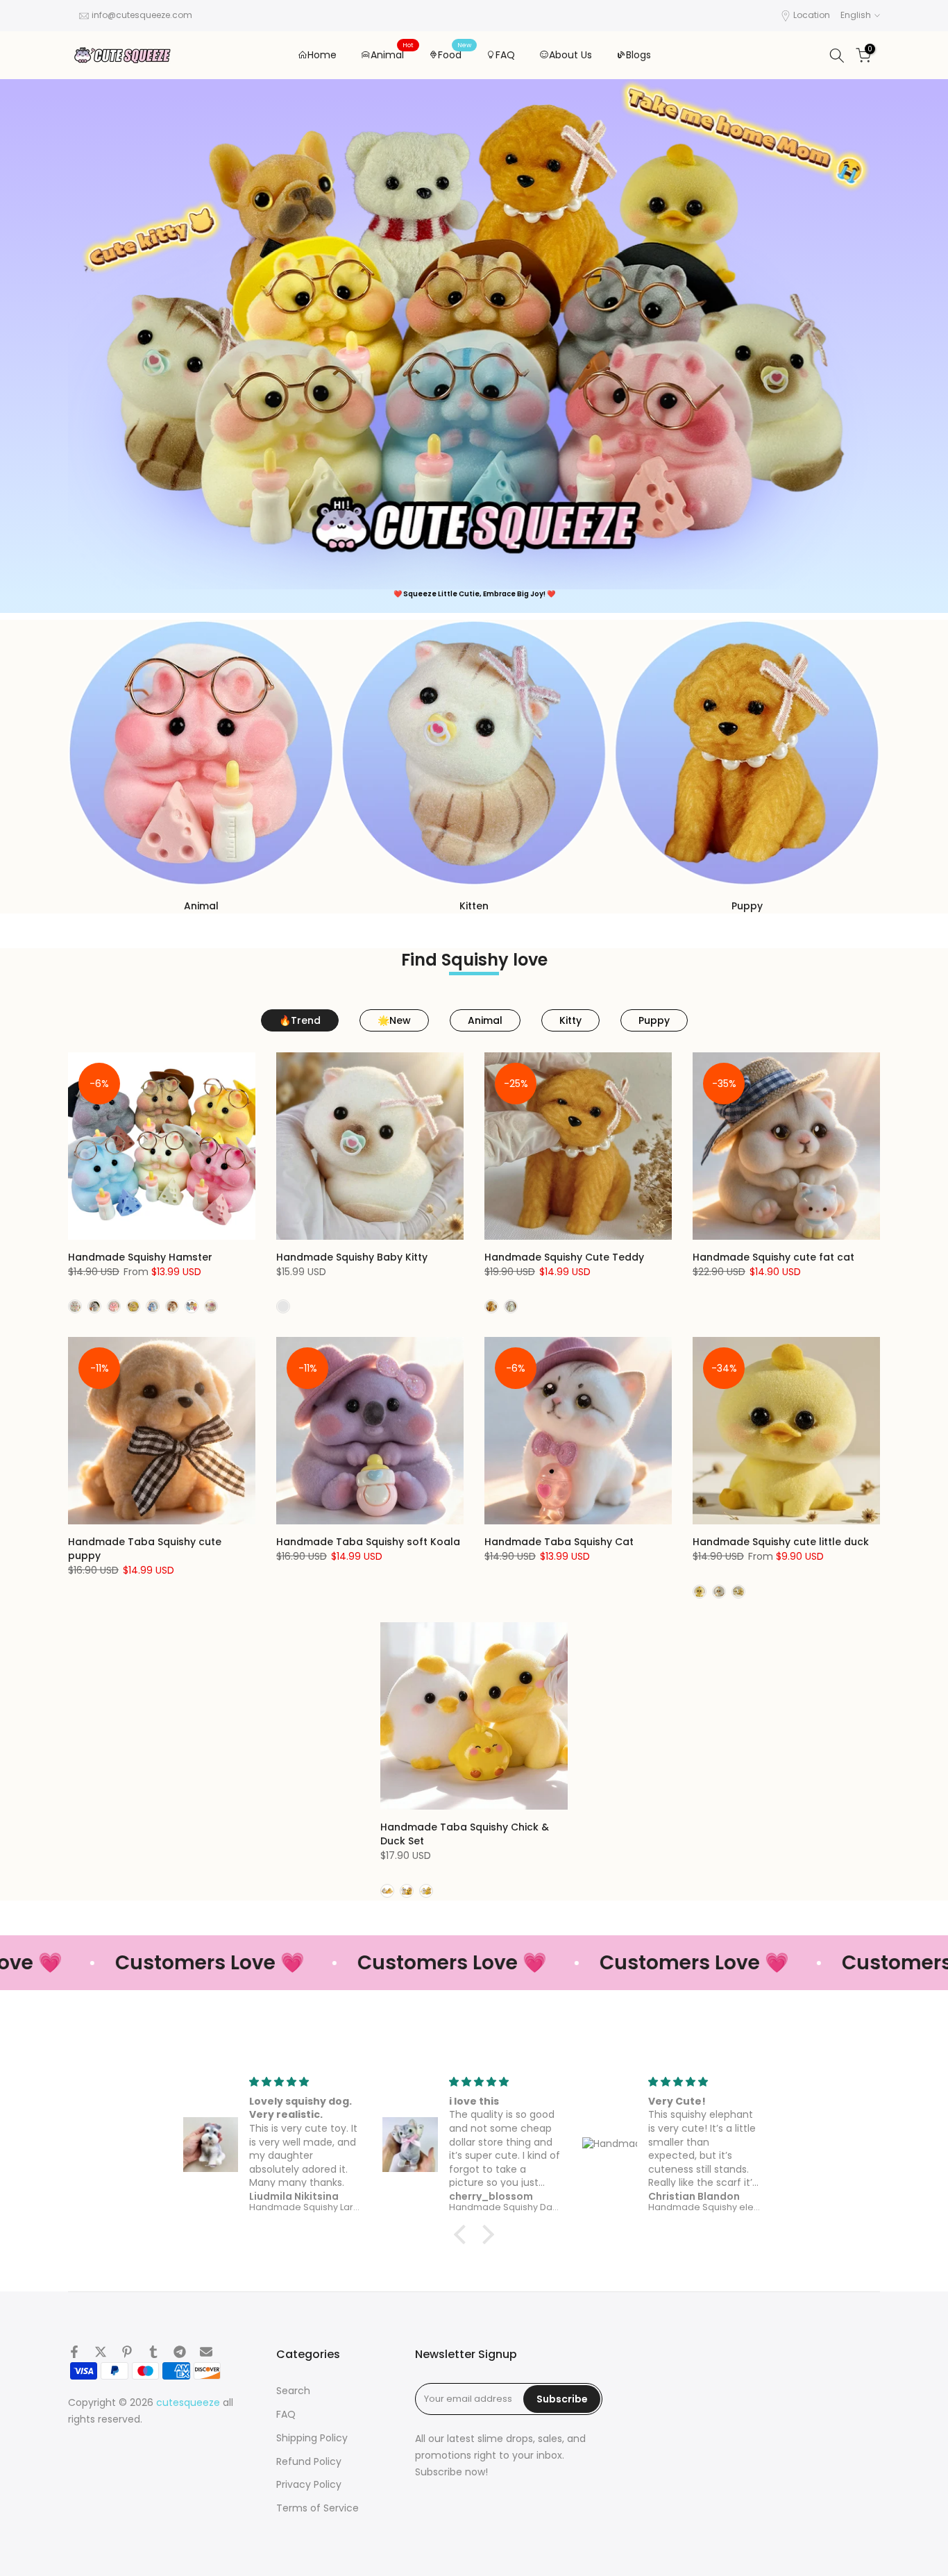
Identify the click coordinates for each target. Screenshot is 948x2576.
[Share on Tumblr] (153, 2352)
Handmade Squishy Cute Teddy (564, 1257)
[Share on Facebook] (74, 2352)
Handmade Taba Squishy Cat (559, 1542)
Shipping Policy (312, 2438)
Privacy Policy (309, 2485)
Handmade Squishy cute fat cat (773, 1257)
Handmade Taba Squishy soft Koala (368, 1542)
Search (293, 2391)
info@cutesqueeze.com (142, 15)
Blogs (638, 55)
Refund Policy (309, 2462)
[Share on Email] (206, 2352)
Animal (392, 54)
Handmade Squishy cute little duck (781, 1542)
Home (322, 55)
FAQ (505, 55)
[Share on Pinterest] (127, 2352)
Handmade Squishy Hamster (140, 1257)
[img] (306, 2082)
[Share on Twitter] (101, 2352)
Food (455, 54)
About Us (570, 55)
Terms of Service (318, 2508)
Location (812, 15)
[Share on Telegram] (180, 2352)
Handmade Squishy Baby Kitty (352, 1257)
